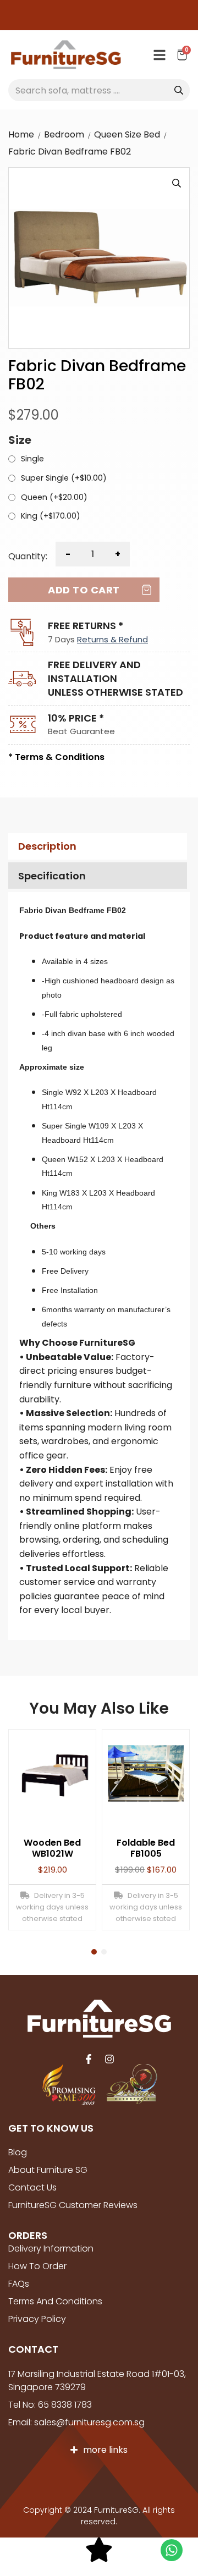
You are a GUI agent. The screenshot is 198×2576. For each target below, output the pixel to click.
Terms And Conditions (55, 2301)
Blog (18, 2152)
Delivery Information (51, 2249)
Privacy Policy (37, 2319)
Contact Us (32, 2187)
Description (47, 846)
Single (32, 459)
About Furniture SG (48, 2170)
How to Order (37, 2266)
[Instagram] (109, 2059)
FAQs (19, 2284)
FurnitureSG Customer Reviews (73, 2205)
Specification (52, 876)
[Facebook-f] (89, 2059)
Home (21, 134)
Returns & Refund (112, 639)
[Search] (179, 90)
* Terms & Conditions (56, 757)
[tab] (96, 847)
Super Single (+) (64, 478)
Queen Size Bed (127, 134)
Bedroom (64, 134)
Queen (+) (54, 498)
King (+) (51, 516)
